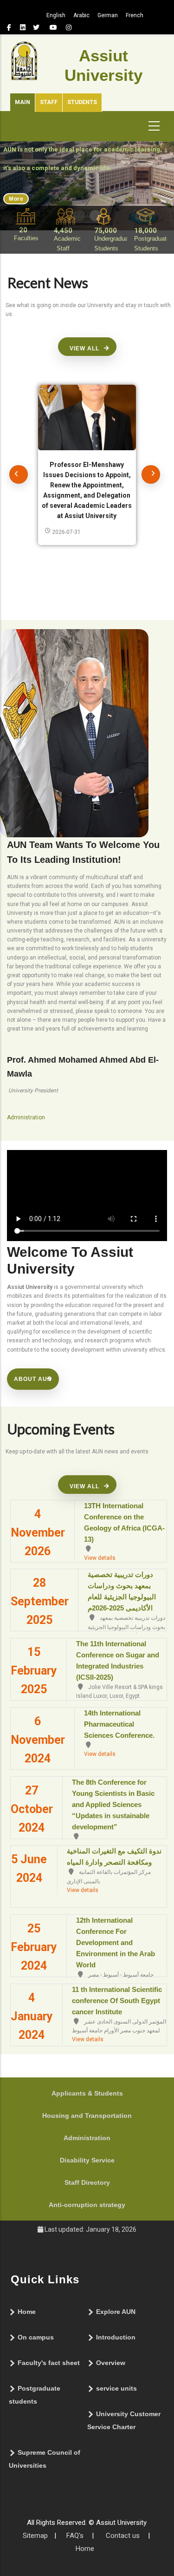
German (108, 15)
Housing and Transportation (87, 2116)
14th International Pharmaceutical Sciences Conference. (119, 1724)
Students (82, 102)
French (135, 15)
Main (23, 102)
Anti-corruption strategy (87, 2205)
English (56, 15)
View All (84, 348)
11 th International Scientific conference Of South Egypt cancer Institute (117, 2001)
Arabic (81, 15)
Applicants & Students (87, 2093)
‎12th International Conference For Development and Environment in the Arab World (116, 1942)
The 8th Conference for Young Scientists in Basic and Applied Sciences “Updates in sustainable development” (113, 1804)
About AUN (33, 1379)
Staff (49, 102)
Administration (87, 2138)
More (16, 199)
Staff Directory (87, 2182)
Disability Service (87, 2160)
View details (100, 1558)
